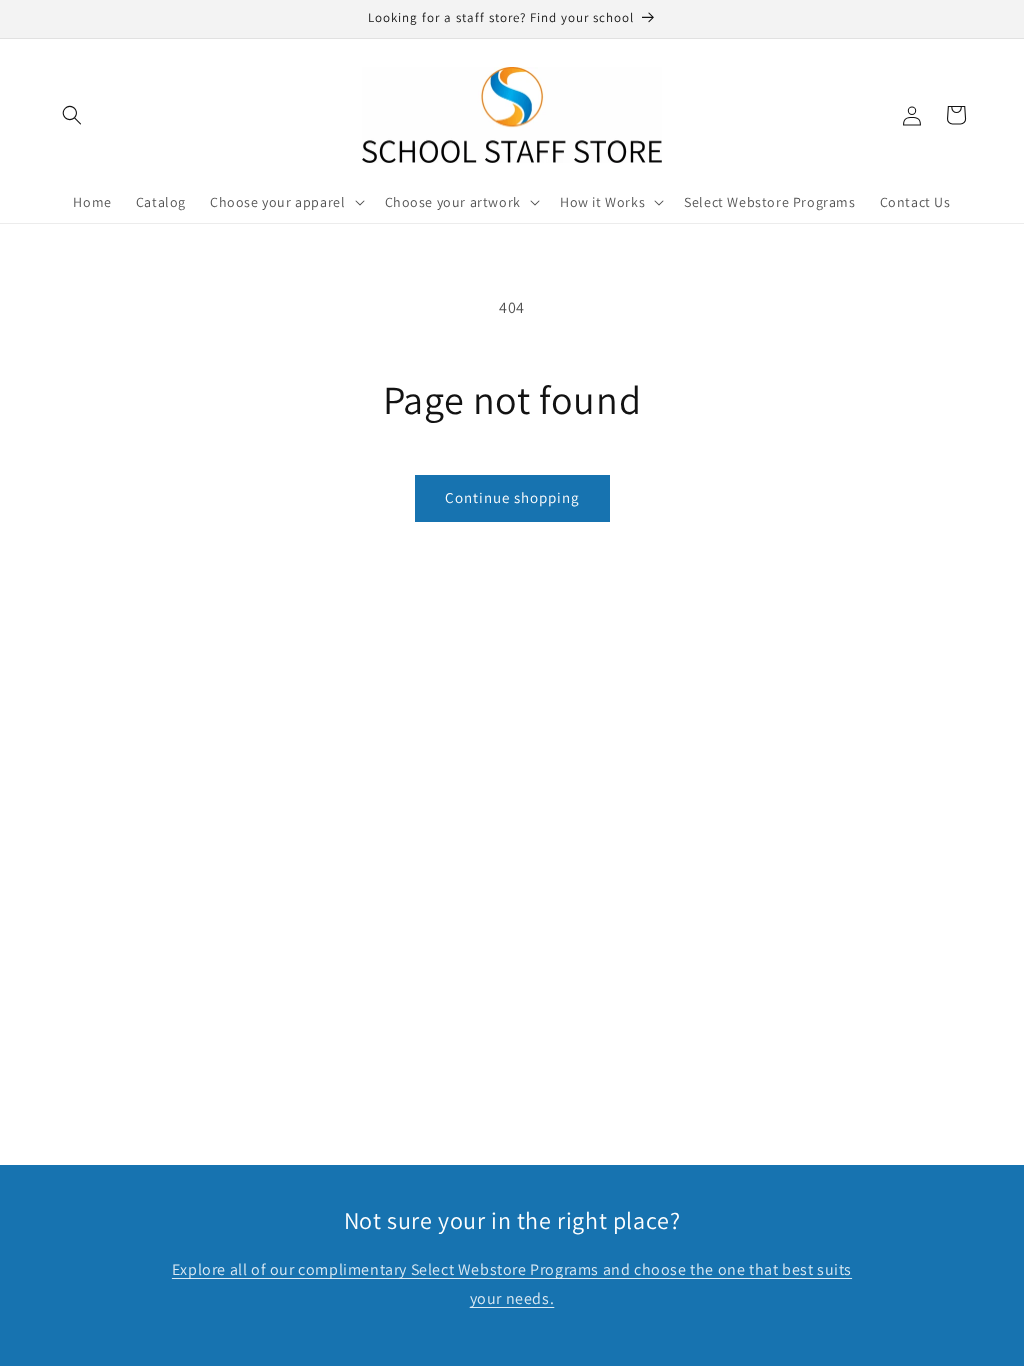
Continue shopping (512, 497)
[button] (72, 115)
